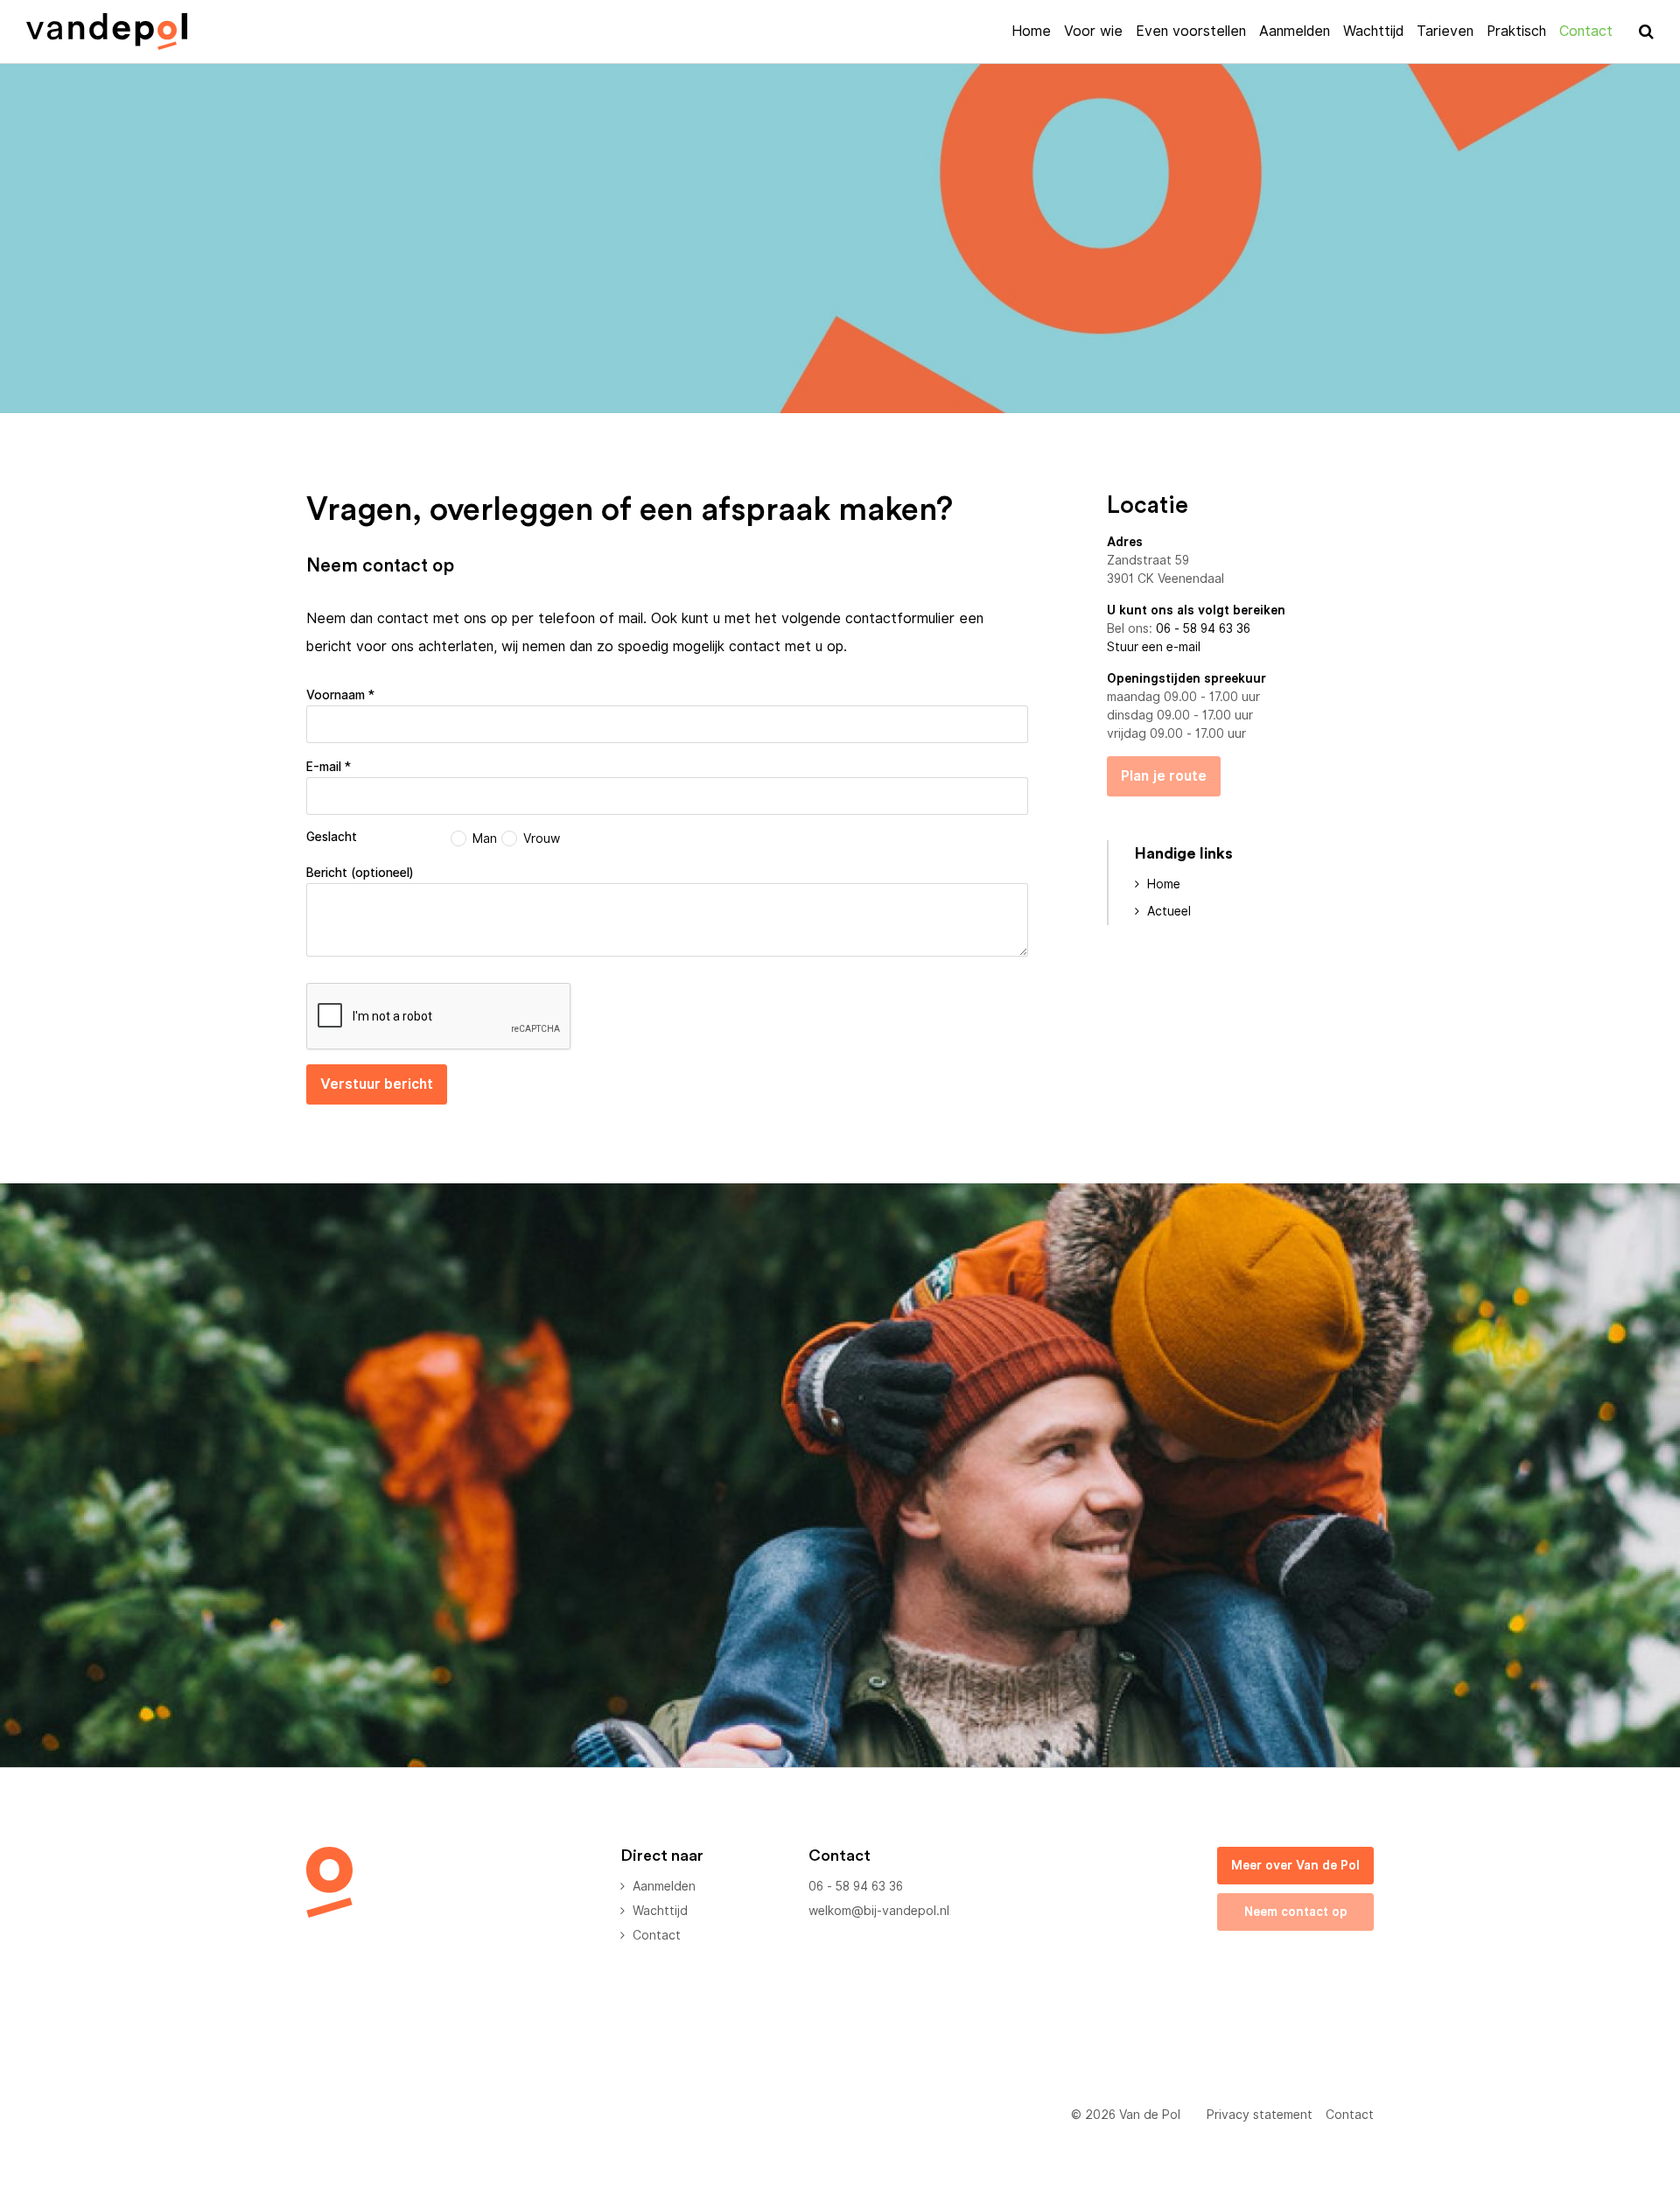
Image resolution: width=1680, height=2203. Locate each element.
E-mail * (329, 767)
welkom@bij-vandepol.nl (879, 1911)
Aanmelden (1295, 31)
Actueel (1169, 911)
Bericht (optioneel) (360, 873)
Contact (1586, 31)
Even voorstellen (1191, 31)
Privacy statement (1260, 2115)
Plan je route (1164, 776)
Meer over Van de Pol (1295, 1865)
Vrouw (542, 838)
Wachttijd (1373, 31)
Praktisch (1516, 31)
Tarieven (1445, 31)
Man (485, 838)
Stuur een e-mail (1154, 647)
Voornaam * (340, 695)
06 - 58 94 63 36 (1203, 628)
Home (1031, 31)
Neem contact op (1296, 1912)
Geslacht (332, 837)
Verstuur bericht (377, 1084)
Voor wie (1093, 31)
